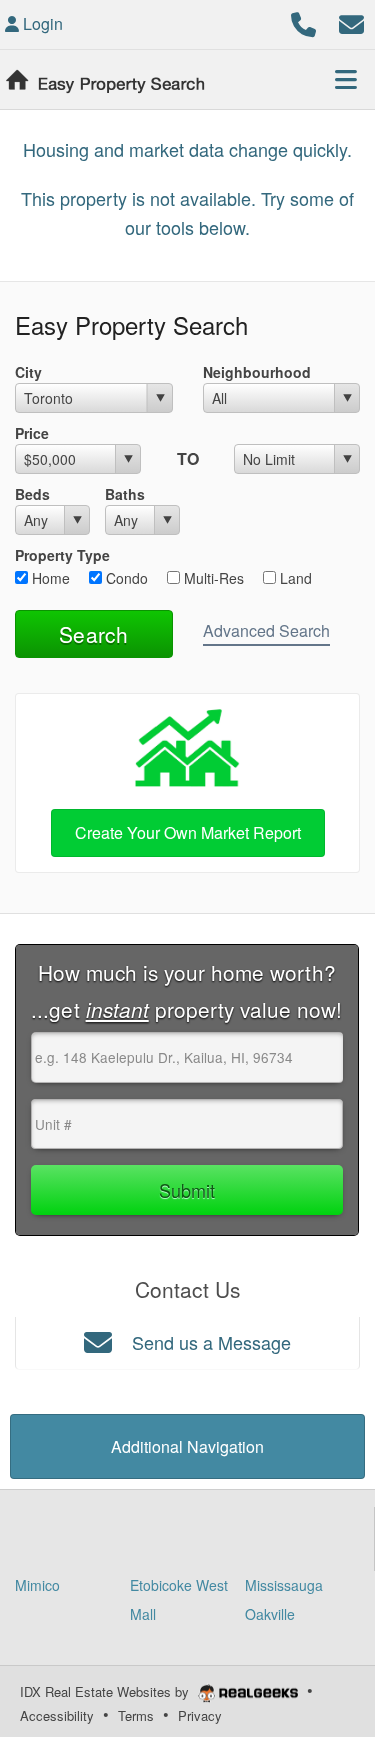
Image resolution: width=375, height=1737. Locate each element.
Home (49, 578)
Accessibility (57, 1715)
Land (294, 578)
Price (32, 433)
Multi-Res (212, 578)
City (28, 372)
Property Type (62, 555)
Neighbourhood (257, 372)
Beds (32, 494)
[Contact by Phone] (303, 21)
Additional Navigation (187, 1446)
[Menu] (346, 79)
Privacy (200, 1715)
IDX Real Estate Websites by (106, 1691)
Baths (125, 494)
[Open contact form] (351, 21)
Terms (136, 1715)
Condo (125, 578)
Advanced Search (266, 630)
